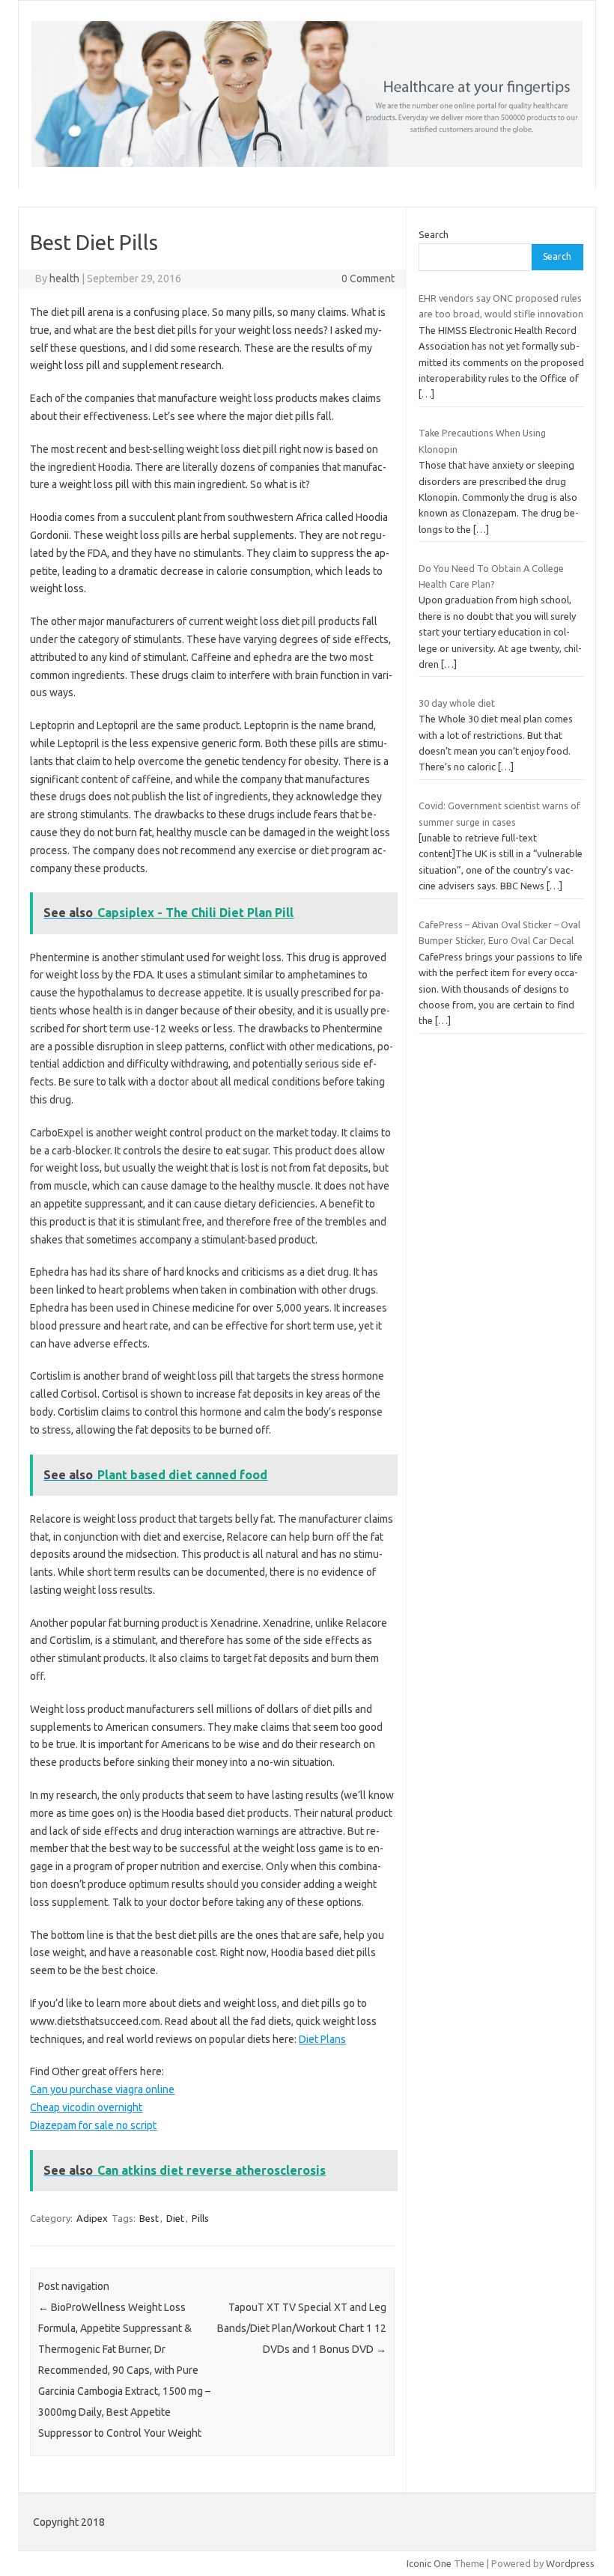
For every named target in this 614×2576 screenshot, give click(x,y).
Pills (200, 2218)
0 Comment (368, 278)
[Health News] (307, 163)
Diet (175, 2218)
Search (434, 234)
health (64, 278)
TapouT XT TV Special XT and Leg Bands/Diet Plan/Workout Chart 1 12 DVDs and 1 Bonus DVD (302, 2328)
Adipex (92, 2218)
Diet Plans (322, 2039)
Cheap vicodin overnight (86, 2107)
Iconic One (429, 2563)
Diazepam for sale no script (93, 2125)
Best (149, 2218)
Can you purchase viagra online (102, 2089)
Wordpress (570, 2563)
